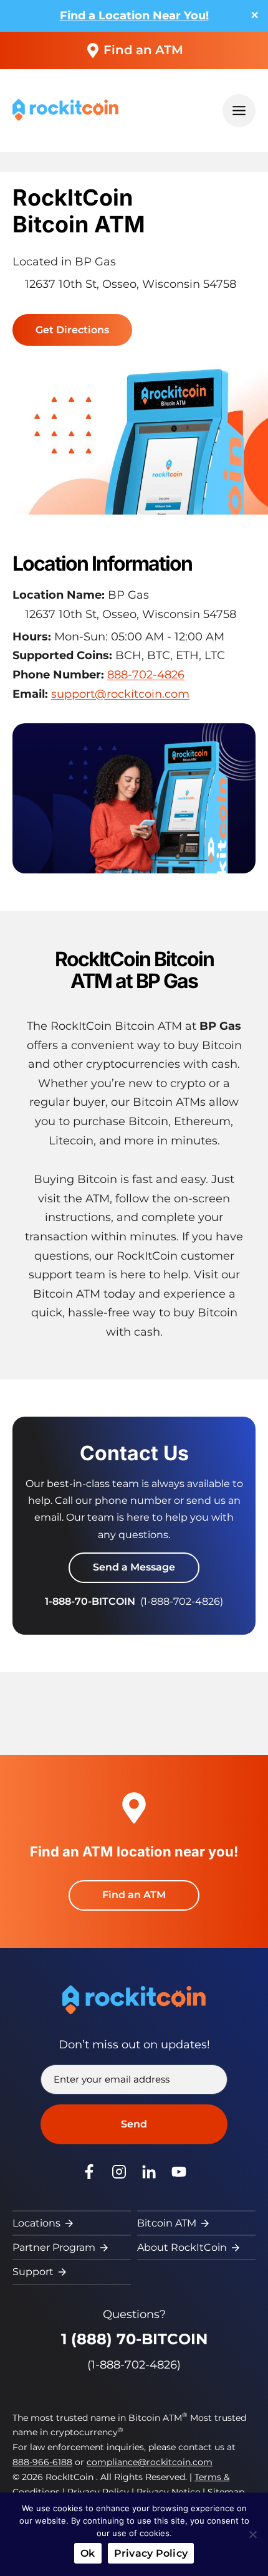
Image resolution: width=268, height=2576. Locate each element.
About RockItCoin (182, 2247)
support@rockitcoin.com (120, 694)
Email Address (111, 2080)
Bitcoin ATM (167, 2223)
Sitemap (226, 2492)
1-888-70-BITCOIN (90, 1601)
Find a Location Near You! (134, 16)
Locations (36, 2223)
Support (33, 2272)
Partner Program (54, 2247)
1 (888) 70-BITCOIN (134, 2339)
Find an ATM (143, 50)
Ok (88, 2553)
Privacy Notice (168, 2492)
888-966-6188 (42, 2462)
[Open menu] (239, 111)
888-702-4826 (146, 675)
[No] (252, 2534)
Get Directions (77, 332)
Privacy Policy (98, 2492)
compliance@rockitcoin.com (150, 2462)
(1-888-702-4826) (134, 2365)
